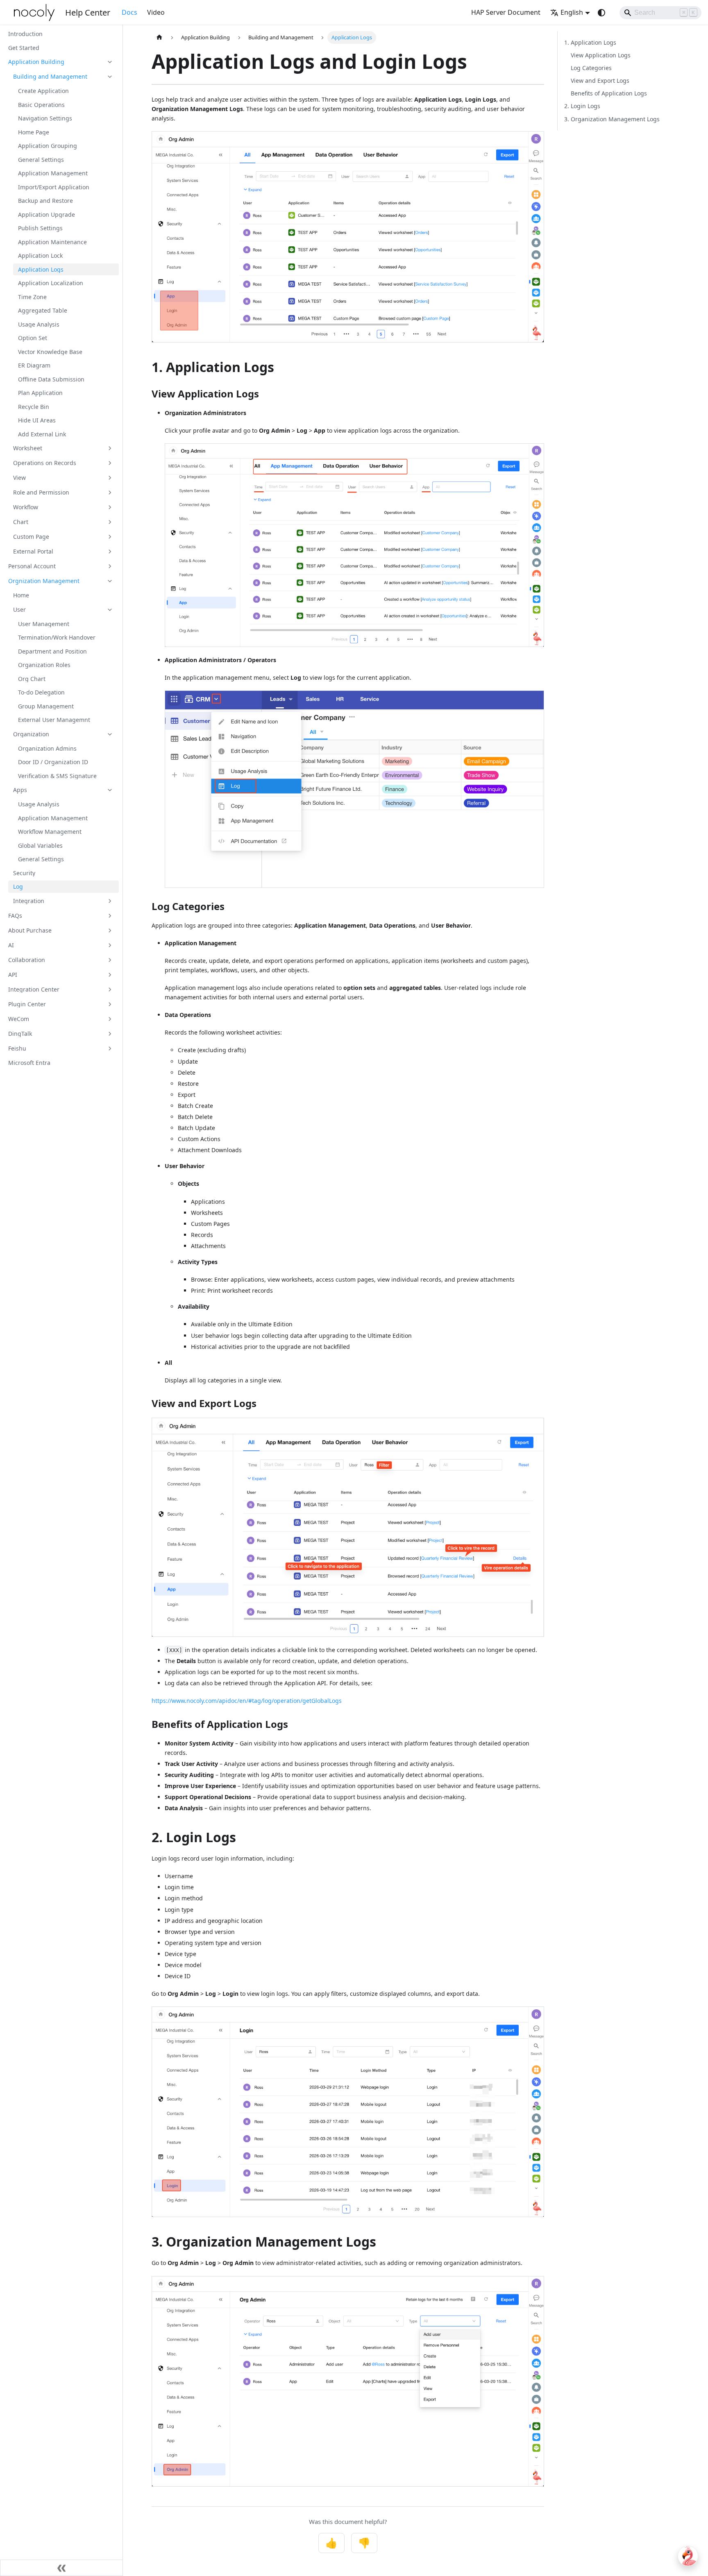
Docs (129, 12)
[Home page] (159, 37)
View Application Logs (601, 55)
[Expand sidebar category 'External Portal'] (110, 552)
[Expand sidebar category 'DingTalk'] (110, 1034)
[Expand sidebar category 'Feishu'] (110, 1049)
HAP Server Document (506, 12)
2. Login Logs (582, 106)
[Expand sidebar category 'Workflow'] (110, 507)
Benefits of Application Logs (609, 93)
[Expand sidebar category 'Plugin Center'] (110, 1004)
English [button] (572, 12)
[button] (61, 62)
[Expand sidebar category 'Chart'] (110, 522)
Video (156, 12)
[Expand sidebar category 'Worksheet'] (110, 448)
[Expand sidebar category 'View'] (110, 478)
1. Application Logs (590, 42)
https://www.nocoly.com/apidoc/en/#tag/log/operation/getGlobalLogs (247, 1701)
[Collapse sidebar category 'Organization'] (110, 734)
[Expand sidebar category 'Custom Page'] (110, 537)
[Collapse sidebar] (61, 2568)
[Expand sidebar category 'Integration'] (110, 901)
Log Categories (591, 68)
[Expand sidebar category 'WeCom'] (110, 1019)
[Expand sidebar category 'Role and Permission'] (110, 493)
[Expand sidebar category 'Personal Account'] (110, 566)
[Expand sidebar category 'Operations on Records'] (110, 463)
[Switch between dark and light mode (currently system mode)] (601, 13)
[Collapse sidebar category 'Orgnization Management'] (110, 581)
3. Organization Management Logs (612, 119)
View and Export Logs (600, 81)
